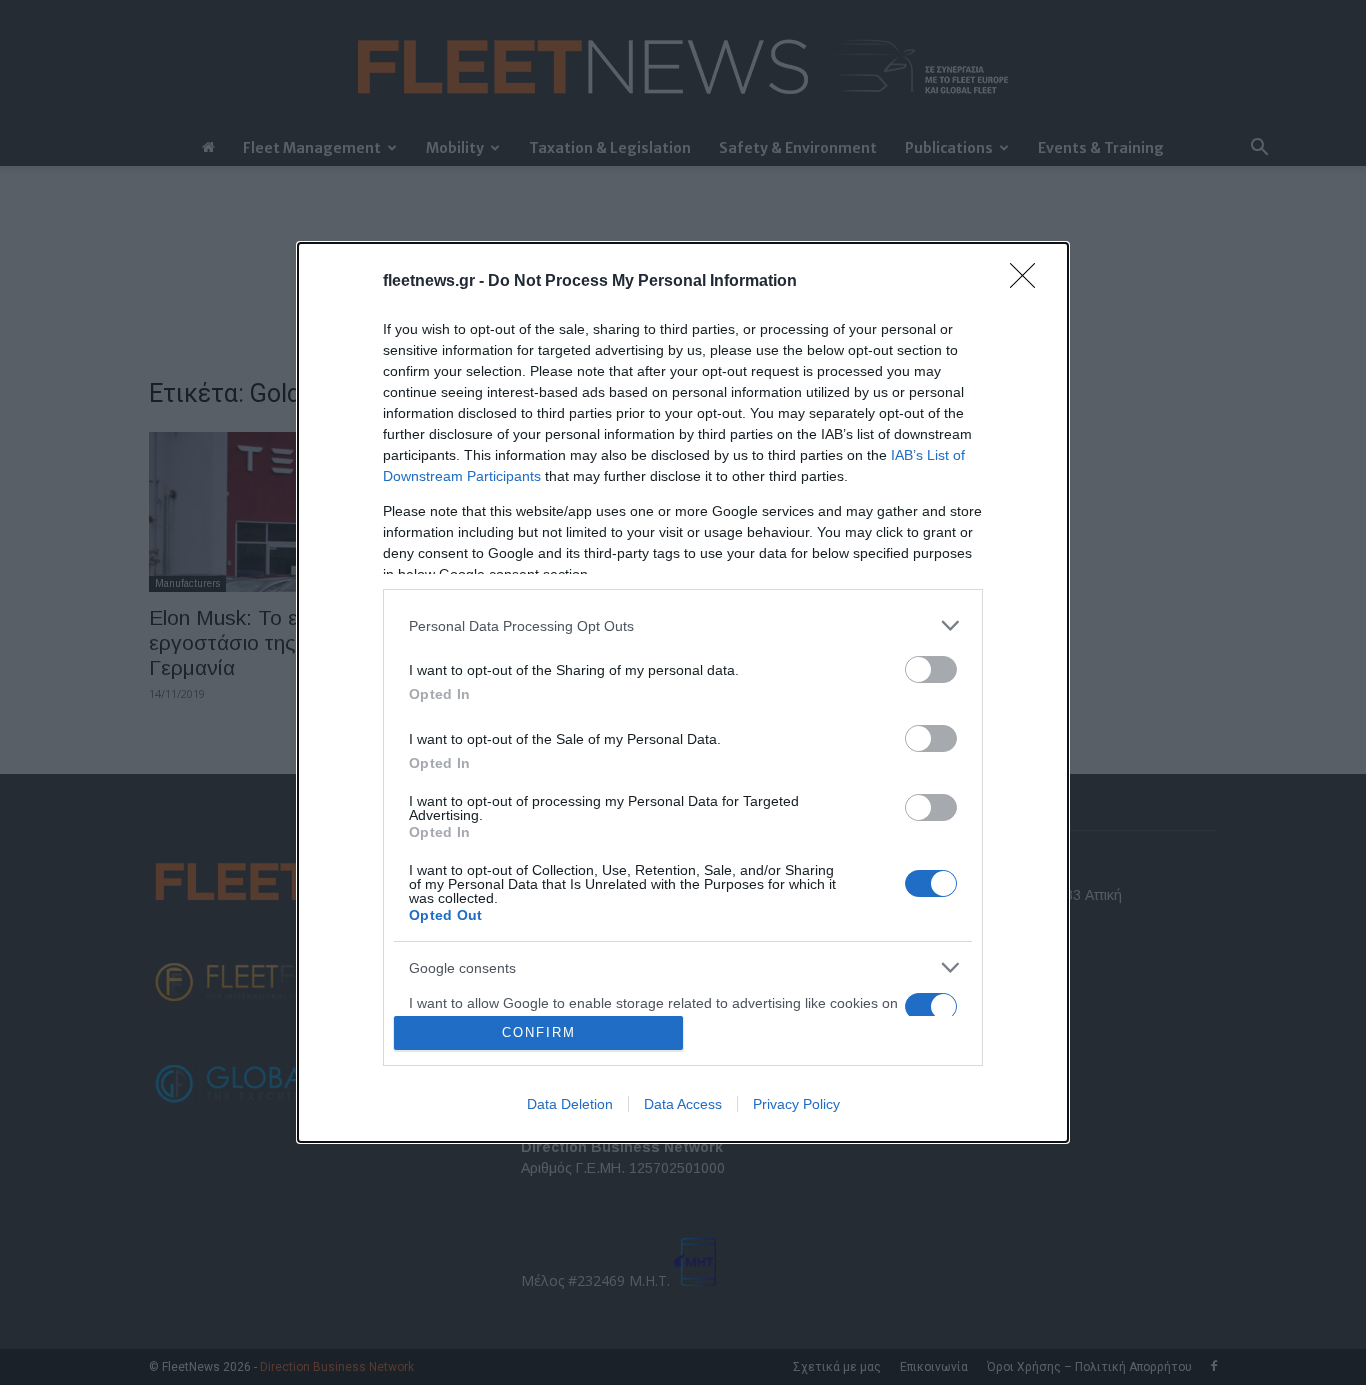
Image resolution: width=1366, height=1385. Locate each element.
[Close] (1029, 282)
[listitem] (683, 625)
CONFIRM (539, 1032)
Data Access (683, 1104)
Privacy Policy (796, 1104)
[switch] (931, 669)
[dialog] (683, 692)
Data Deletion (570, 1104)
